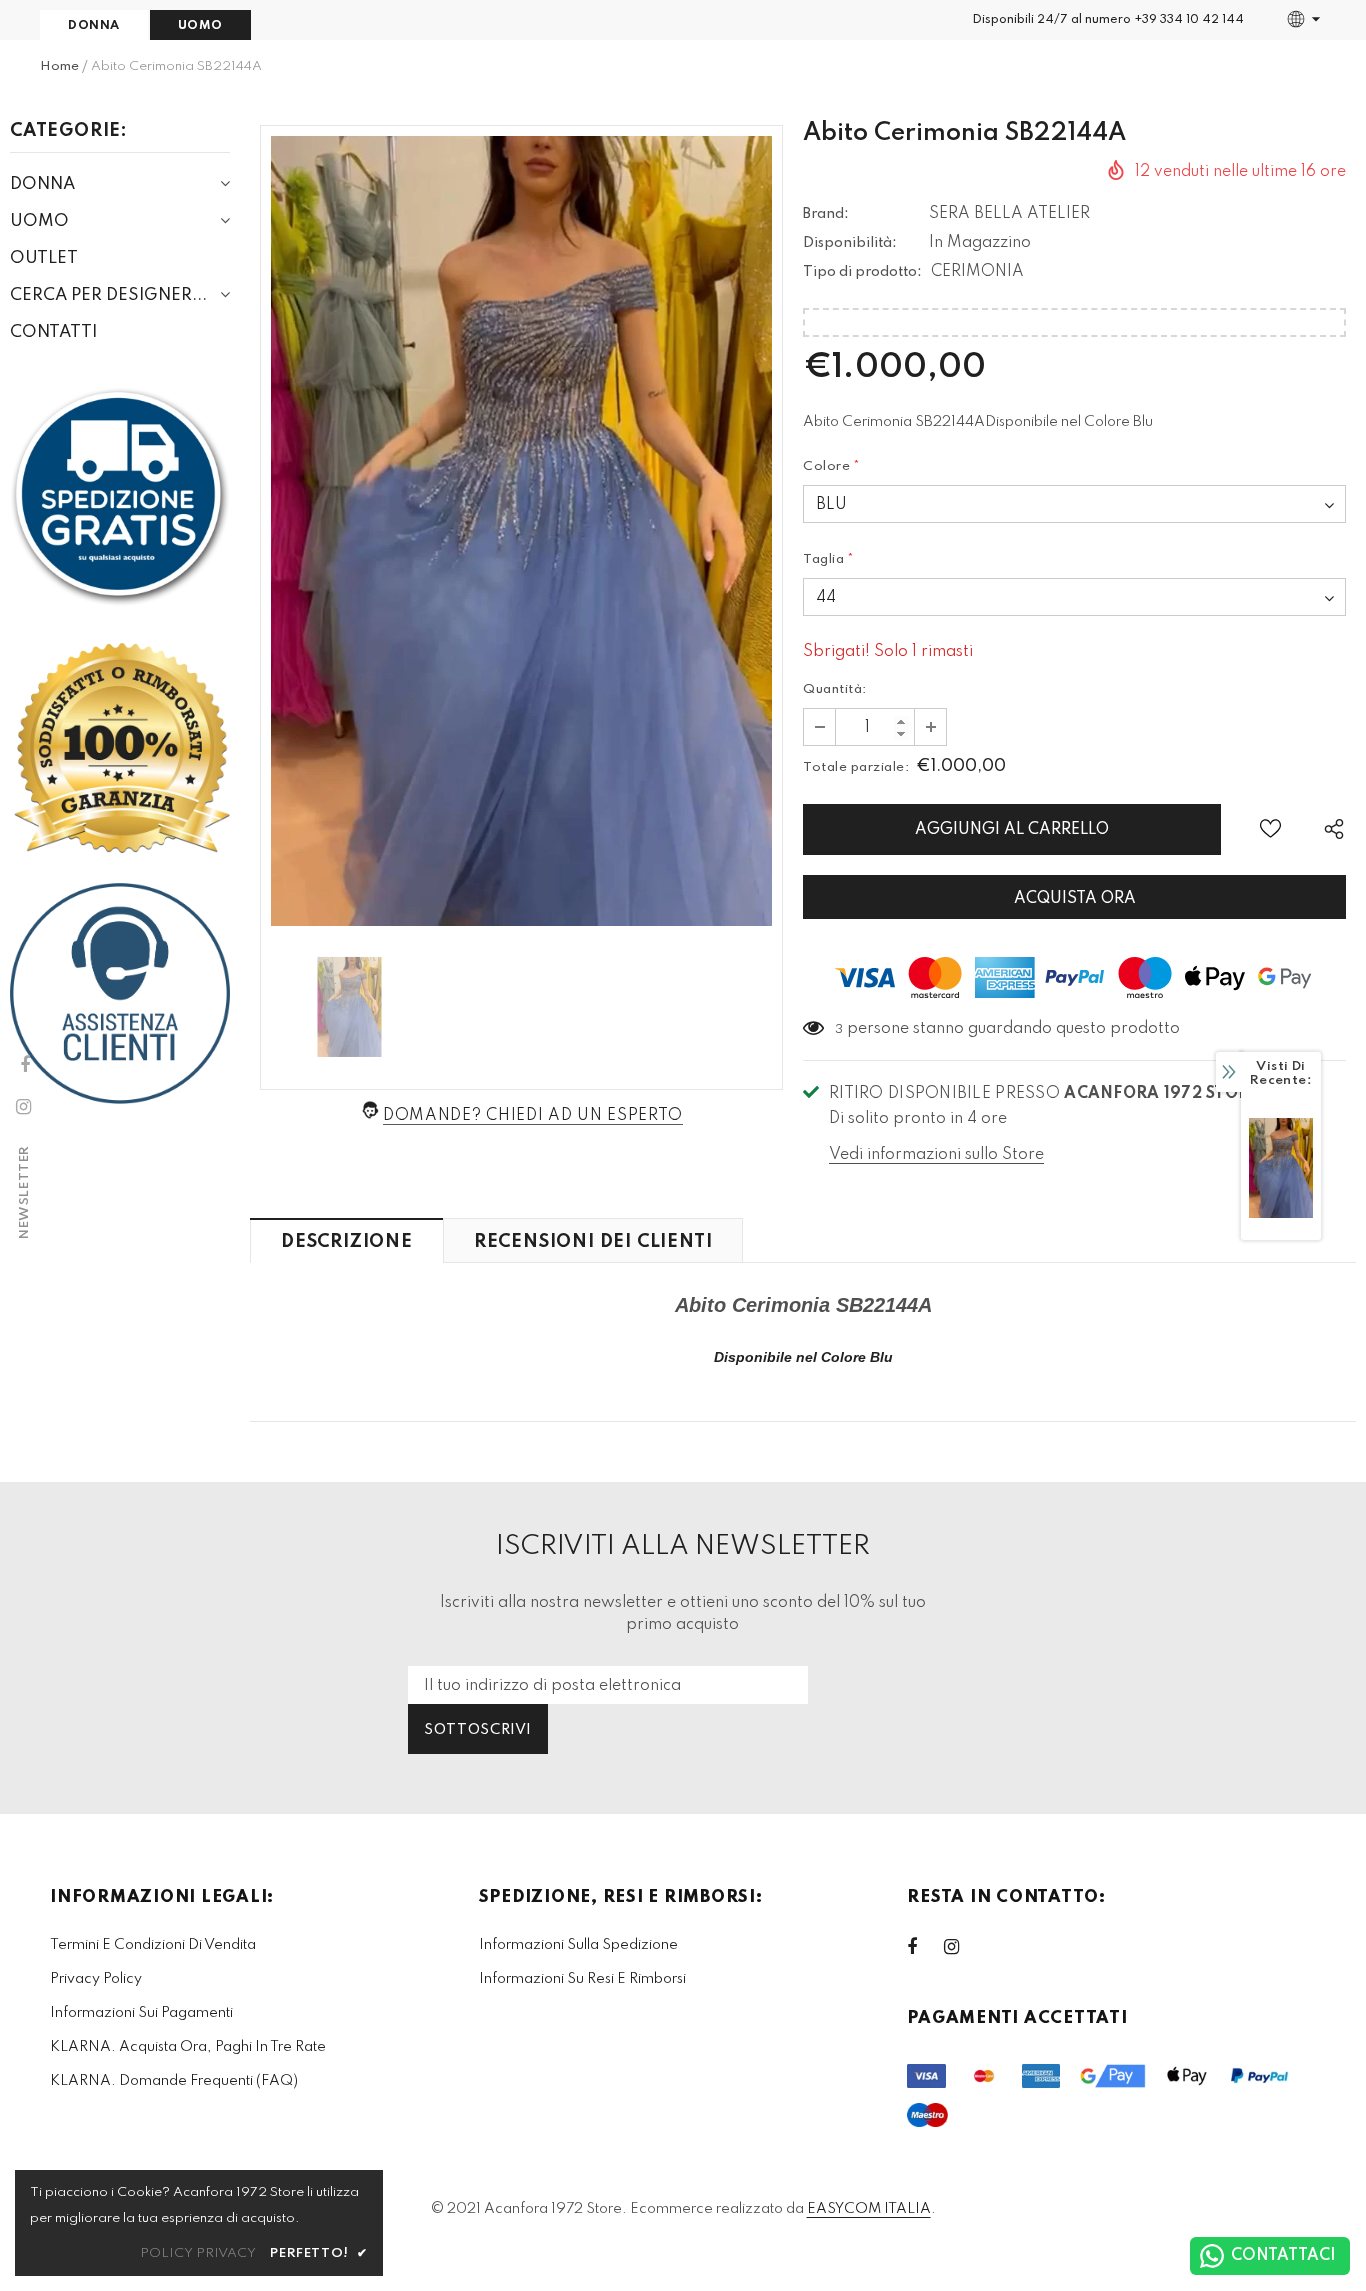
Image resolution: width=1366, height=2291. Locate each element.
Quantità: (835, 689)
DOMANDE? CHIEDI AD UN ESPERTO (533, 1116)
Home (59, 66)
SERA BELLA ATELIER (1009, 214)
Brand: (826, 214)
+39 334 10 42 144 (1189, 20)
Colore (832, 466)
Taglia (829, 559)
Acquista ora (1075, 899)
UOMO (200, 26)
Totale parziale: (856, 767)
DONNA (94, 26)
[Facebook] (925, 1947)
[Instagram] (962, 1947)
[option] (521, 531)
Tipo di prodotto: (862, 272)
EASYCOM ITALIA (869, 2209)
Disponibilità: (850, 243)
